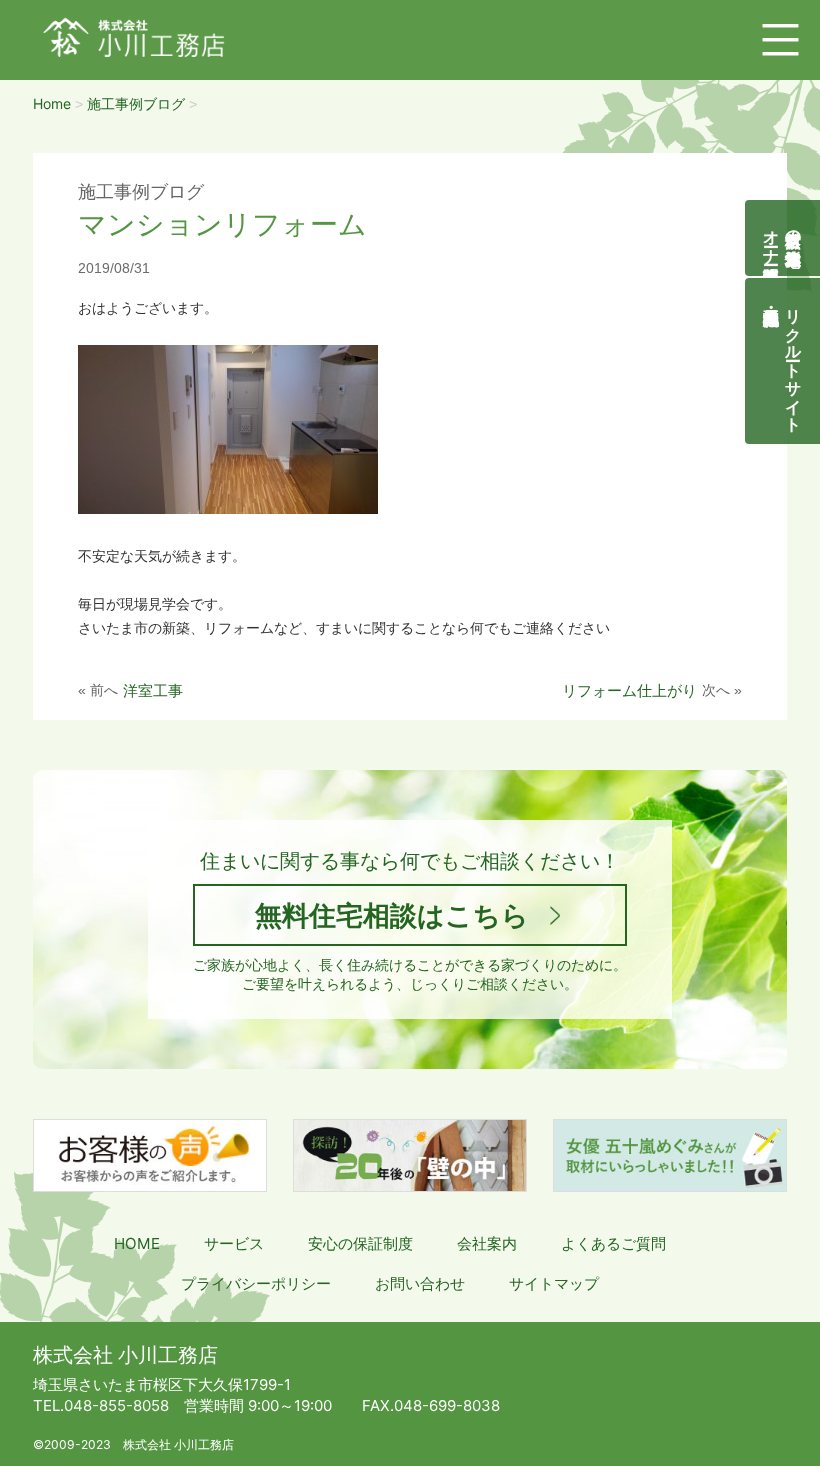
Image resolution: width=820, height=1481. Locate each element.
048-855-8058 (101, 1405)
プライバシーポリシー (256, 1283)
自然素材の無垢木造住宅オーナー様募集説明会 (783, 238)
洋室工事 (153, 690)
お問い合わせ (420, 1283)
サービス (234, 1243)
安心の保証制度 (360, 1243)
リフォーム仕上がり (629, 690)
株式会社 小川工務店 (125, 1355)
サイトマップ (554, 1283)
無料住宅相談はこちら (392, 915)
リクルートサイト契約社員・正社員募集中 (794, 361)
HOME (137, 1243)
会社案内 (487, 1243)
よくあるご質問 (613, 1243)
